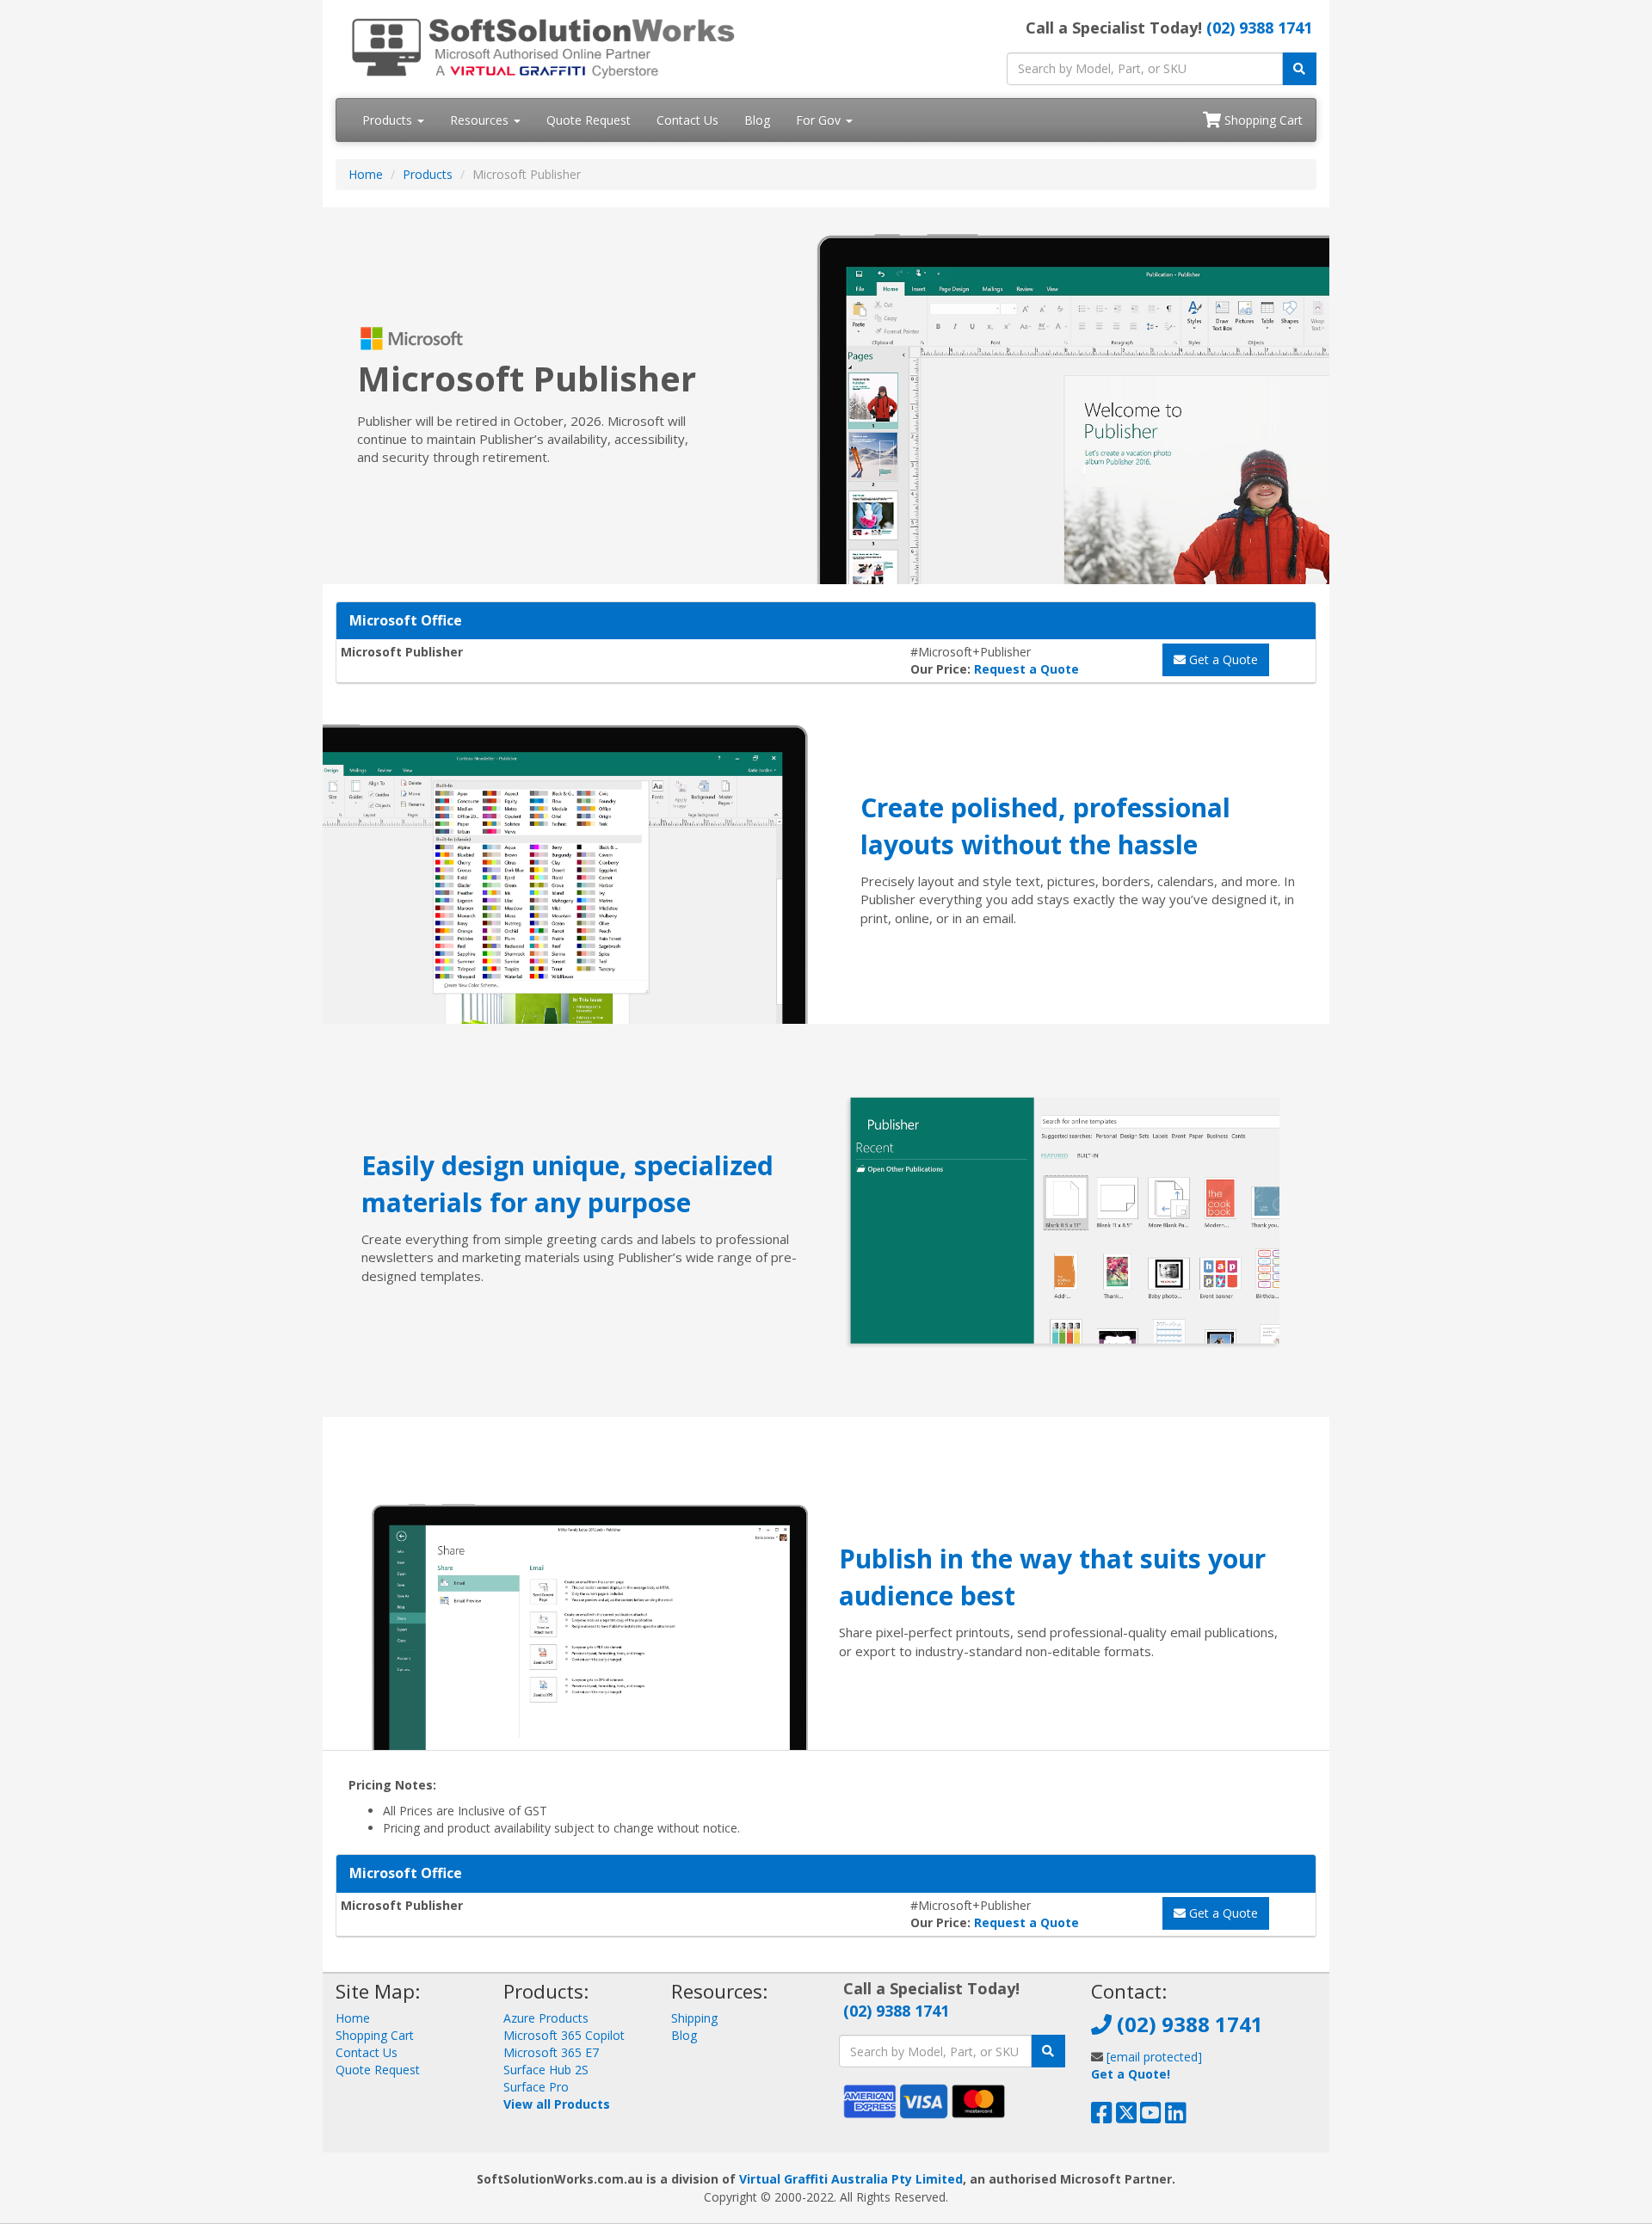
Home (366, 174)
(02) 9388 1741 (1259, 28)
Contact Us (687, 120)
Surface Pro (536, 2087)
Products (389, 120)
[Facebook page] (1102, 2117)
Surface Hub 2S (546, 2070)
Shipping (694, 2018)
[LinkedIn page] (1176, 2117)
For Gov (820, 120)
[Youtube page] (1151, 2117)
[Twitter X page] (1127, 2117)
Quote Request (589, 120)
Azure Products (546, 2018)
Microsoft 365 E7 (551, 2052)
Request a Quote (1026, 669)
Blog (757, 120)
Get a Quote (1222, 659)
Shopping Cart (1262, 120)
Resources (481, 120)
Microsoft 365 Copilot (564, 2035)
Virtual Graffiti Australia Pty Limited (851, 2179)
